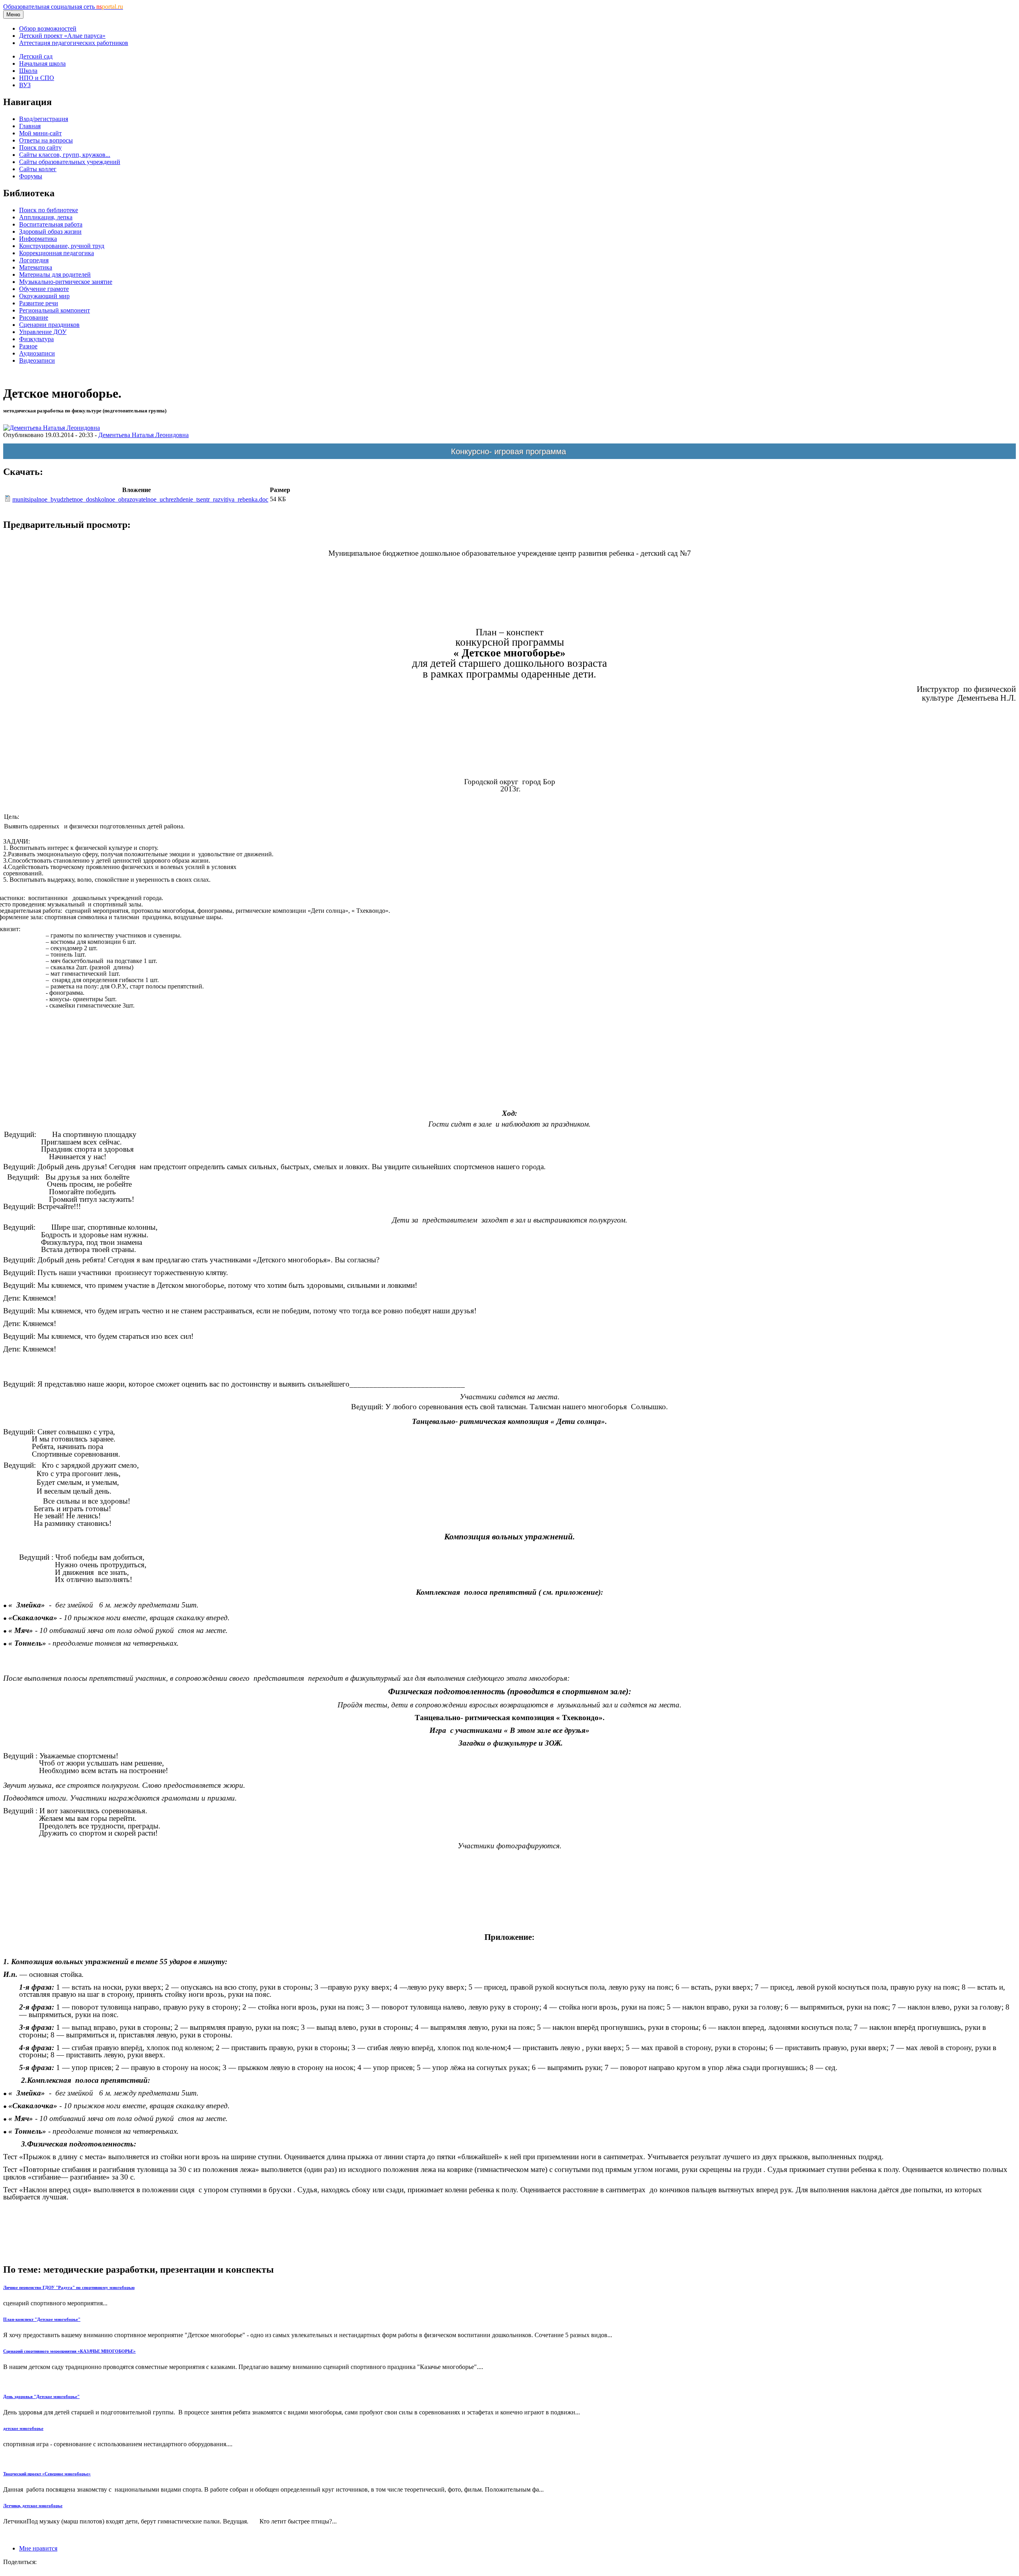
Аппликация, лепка (46, 217)
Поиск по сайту (40, 147)
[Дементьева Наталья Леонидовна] (52, 428)
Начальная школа (42, 63)
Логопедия (34, 260)
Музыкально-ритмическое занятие (66, 282)
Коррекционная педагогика (57, 253)
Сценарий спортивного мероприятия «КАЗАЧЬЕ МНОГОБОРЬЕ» (69, 2351)
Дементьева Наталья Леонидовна (143, 435)
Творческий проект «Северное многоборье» (47, 2474)
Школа (28, 71)
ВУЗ (25, 85)
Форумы (31, 176)
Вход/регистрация (44, 119)
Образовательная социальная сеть (63, 7)
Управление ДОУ (43, 332)
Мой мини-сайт (40, 133)
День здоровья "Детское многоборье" (41, 2396)
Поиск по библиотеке (49, 210)
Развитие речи (39, 303)
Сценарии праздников (49, 325)
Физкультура (36, 339)
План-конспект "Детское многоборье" (42, 2319)
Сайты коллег (38, 169)
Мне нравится (38, 2548)
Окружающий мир (44, 296)
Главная (30, 126)
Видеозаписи (37, 360)
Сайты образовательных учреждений (70, 162)
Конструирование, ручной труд (62, 246)
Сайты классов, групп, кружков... (65, 155)
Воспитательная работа (51, 224)
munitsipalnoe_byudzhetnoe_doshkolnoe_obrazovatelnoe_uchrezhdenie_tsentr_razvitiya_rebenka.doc (140, 499)
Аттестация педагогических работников (74, 43)
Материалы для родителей (55, 274)
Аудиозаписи (37, 353)
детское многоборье (23, 2428)
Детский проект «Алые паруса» (62, 36)
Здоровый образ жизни (50, 231)
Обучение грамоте (44, 289)
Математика (36, 267)
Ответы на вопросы (46, 140)
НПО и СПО (37, 78)
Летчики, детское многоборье (33, 2506)
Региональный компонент (55, 310)
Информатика (38, 239)
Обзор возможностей (48, 28)
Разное (28, 346)
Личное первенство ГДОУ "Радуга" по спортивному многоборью (69, 2287)
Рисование (34, 317)
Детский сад (36, 56)
